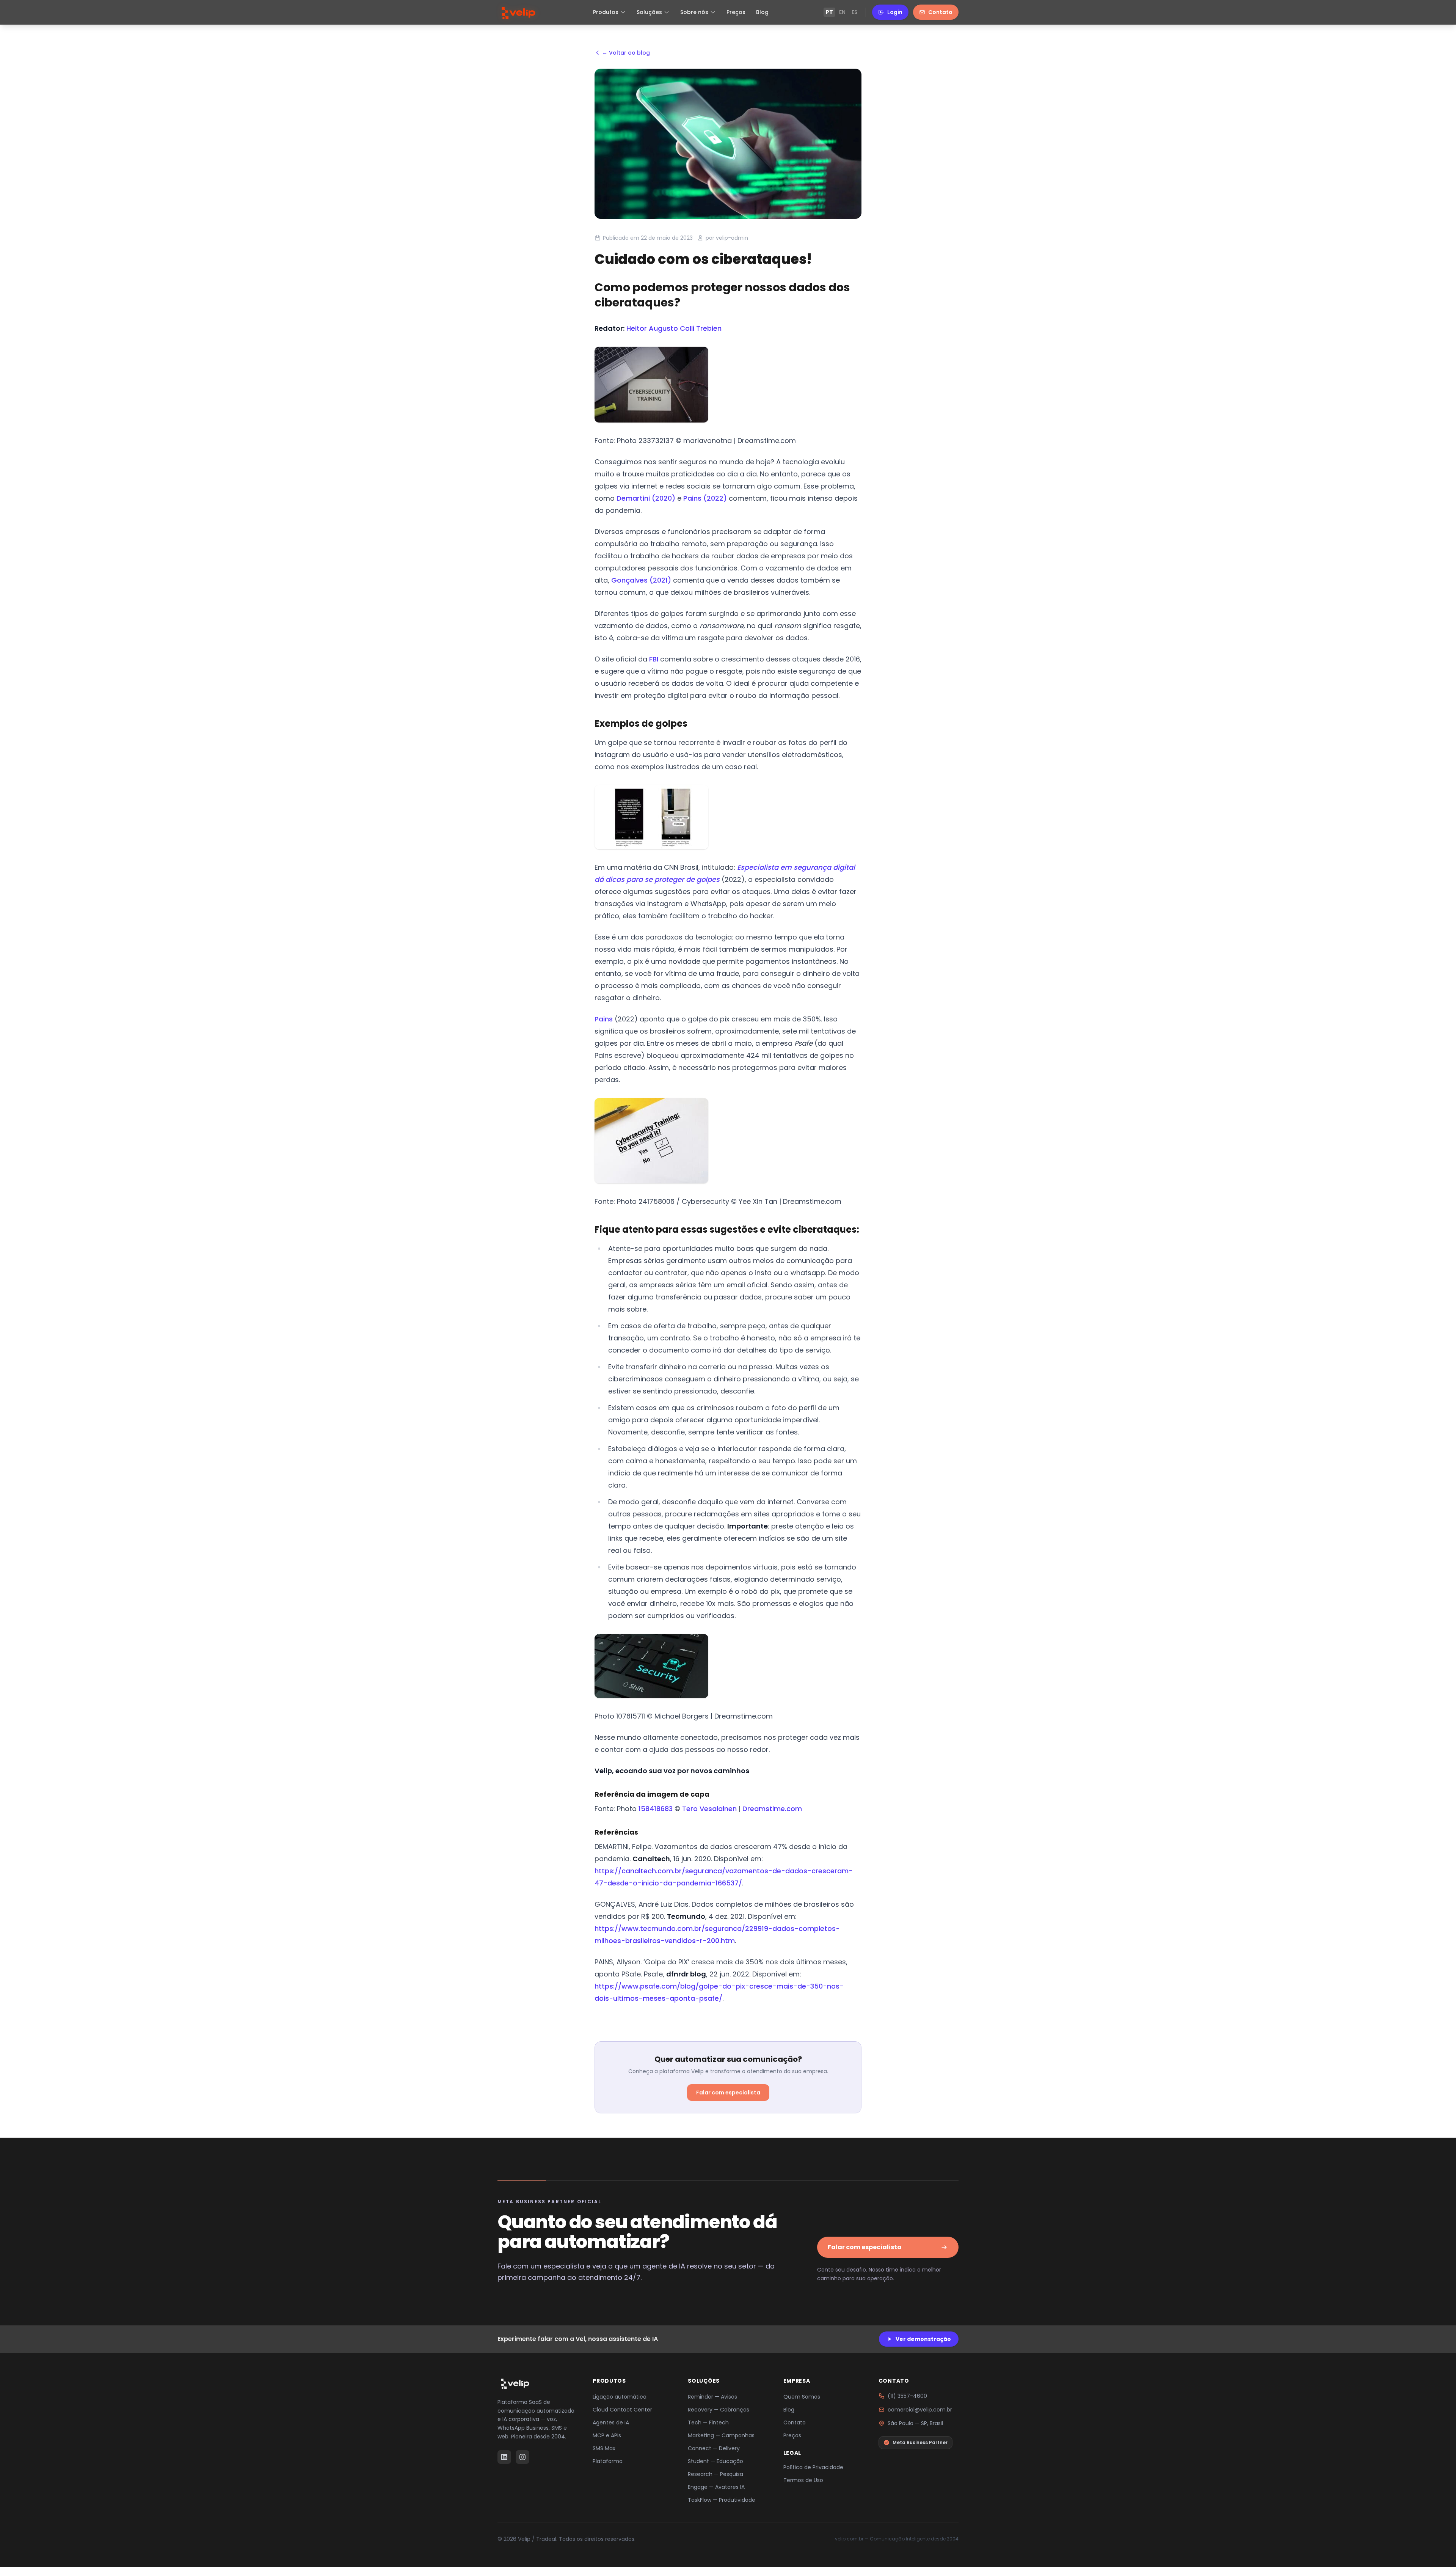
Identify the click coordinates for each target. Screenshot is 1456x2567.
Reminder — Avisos (712, 2397)
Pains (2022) (705, 498)
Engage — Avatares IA (716, 2487)
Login (895, 12)
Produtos (606, 12)
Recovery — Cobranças (719, 2410)
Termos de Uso (803, 2480)
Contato (940, 12)
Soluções (649, 12)
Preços (736, 12)
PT (829, 12)
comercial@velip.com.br (920, 2410)
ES (854, 12)
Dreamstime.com (772, 1809)
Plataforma (608, 2461)
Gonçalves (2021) (641, 580)
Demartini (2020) (646, 498)
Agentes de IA (611, 2422)
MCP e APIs (607, 2435)
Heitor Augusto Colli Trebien (674, 328)
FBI (654, 659)
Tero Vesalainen (709, 1809)
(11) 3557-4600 (907, 2396)
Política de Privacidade (813, 2467)
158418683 (656, 1809)
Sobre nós (694, 12)
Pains (604, 1019)
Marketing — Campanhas (721, 2435)
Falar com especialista (728, 2093)
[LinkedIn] (504, 2457)
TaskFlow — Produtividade (722, 2500)
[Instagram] (522, 2457)
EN (842, 12)
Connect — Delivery (714, 2448)
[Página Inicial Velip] (518, 12)
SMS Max (604, 2448)
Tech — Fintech (708, 2422)
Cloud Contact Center (622, 2410)
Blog (762, 12)
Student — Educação (715, 2461)
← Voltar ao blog (626, 53)
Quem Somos (802, 2397)
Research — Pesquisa (715, 2474)
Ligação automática (620, 2397)
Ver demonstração (923, 2339)
